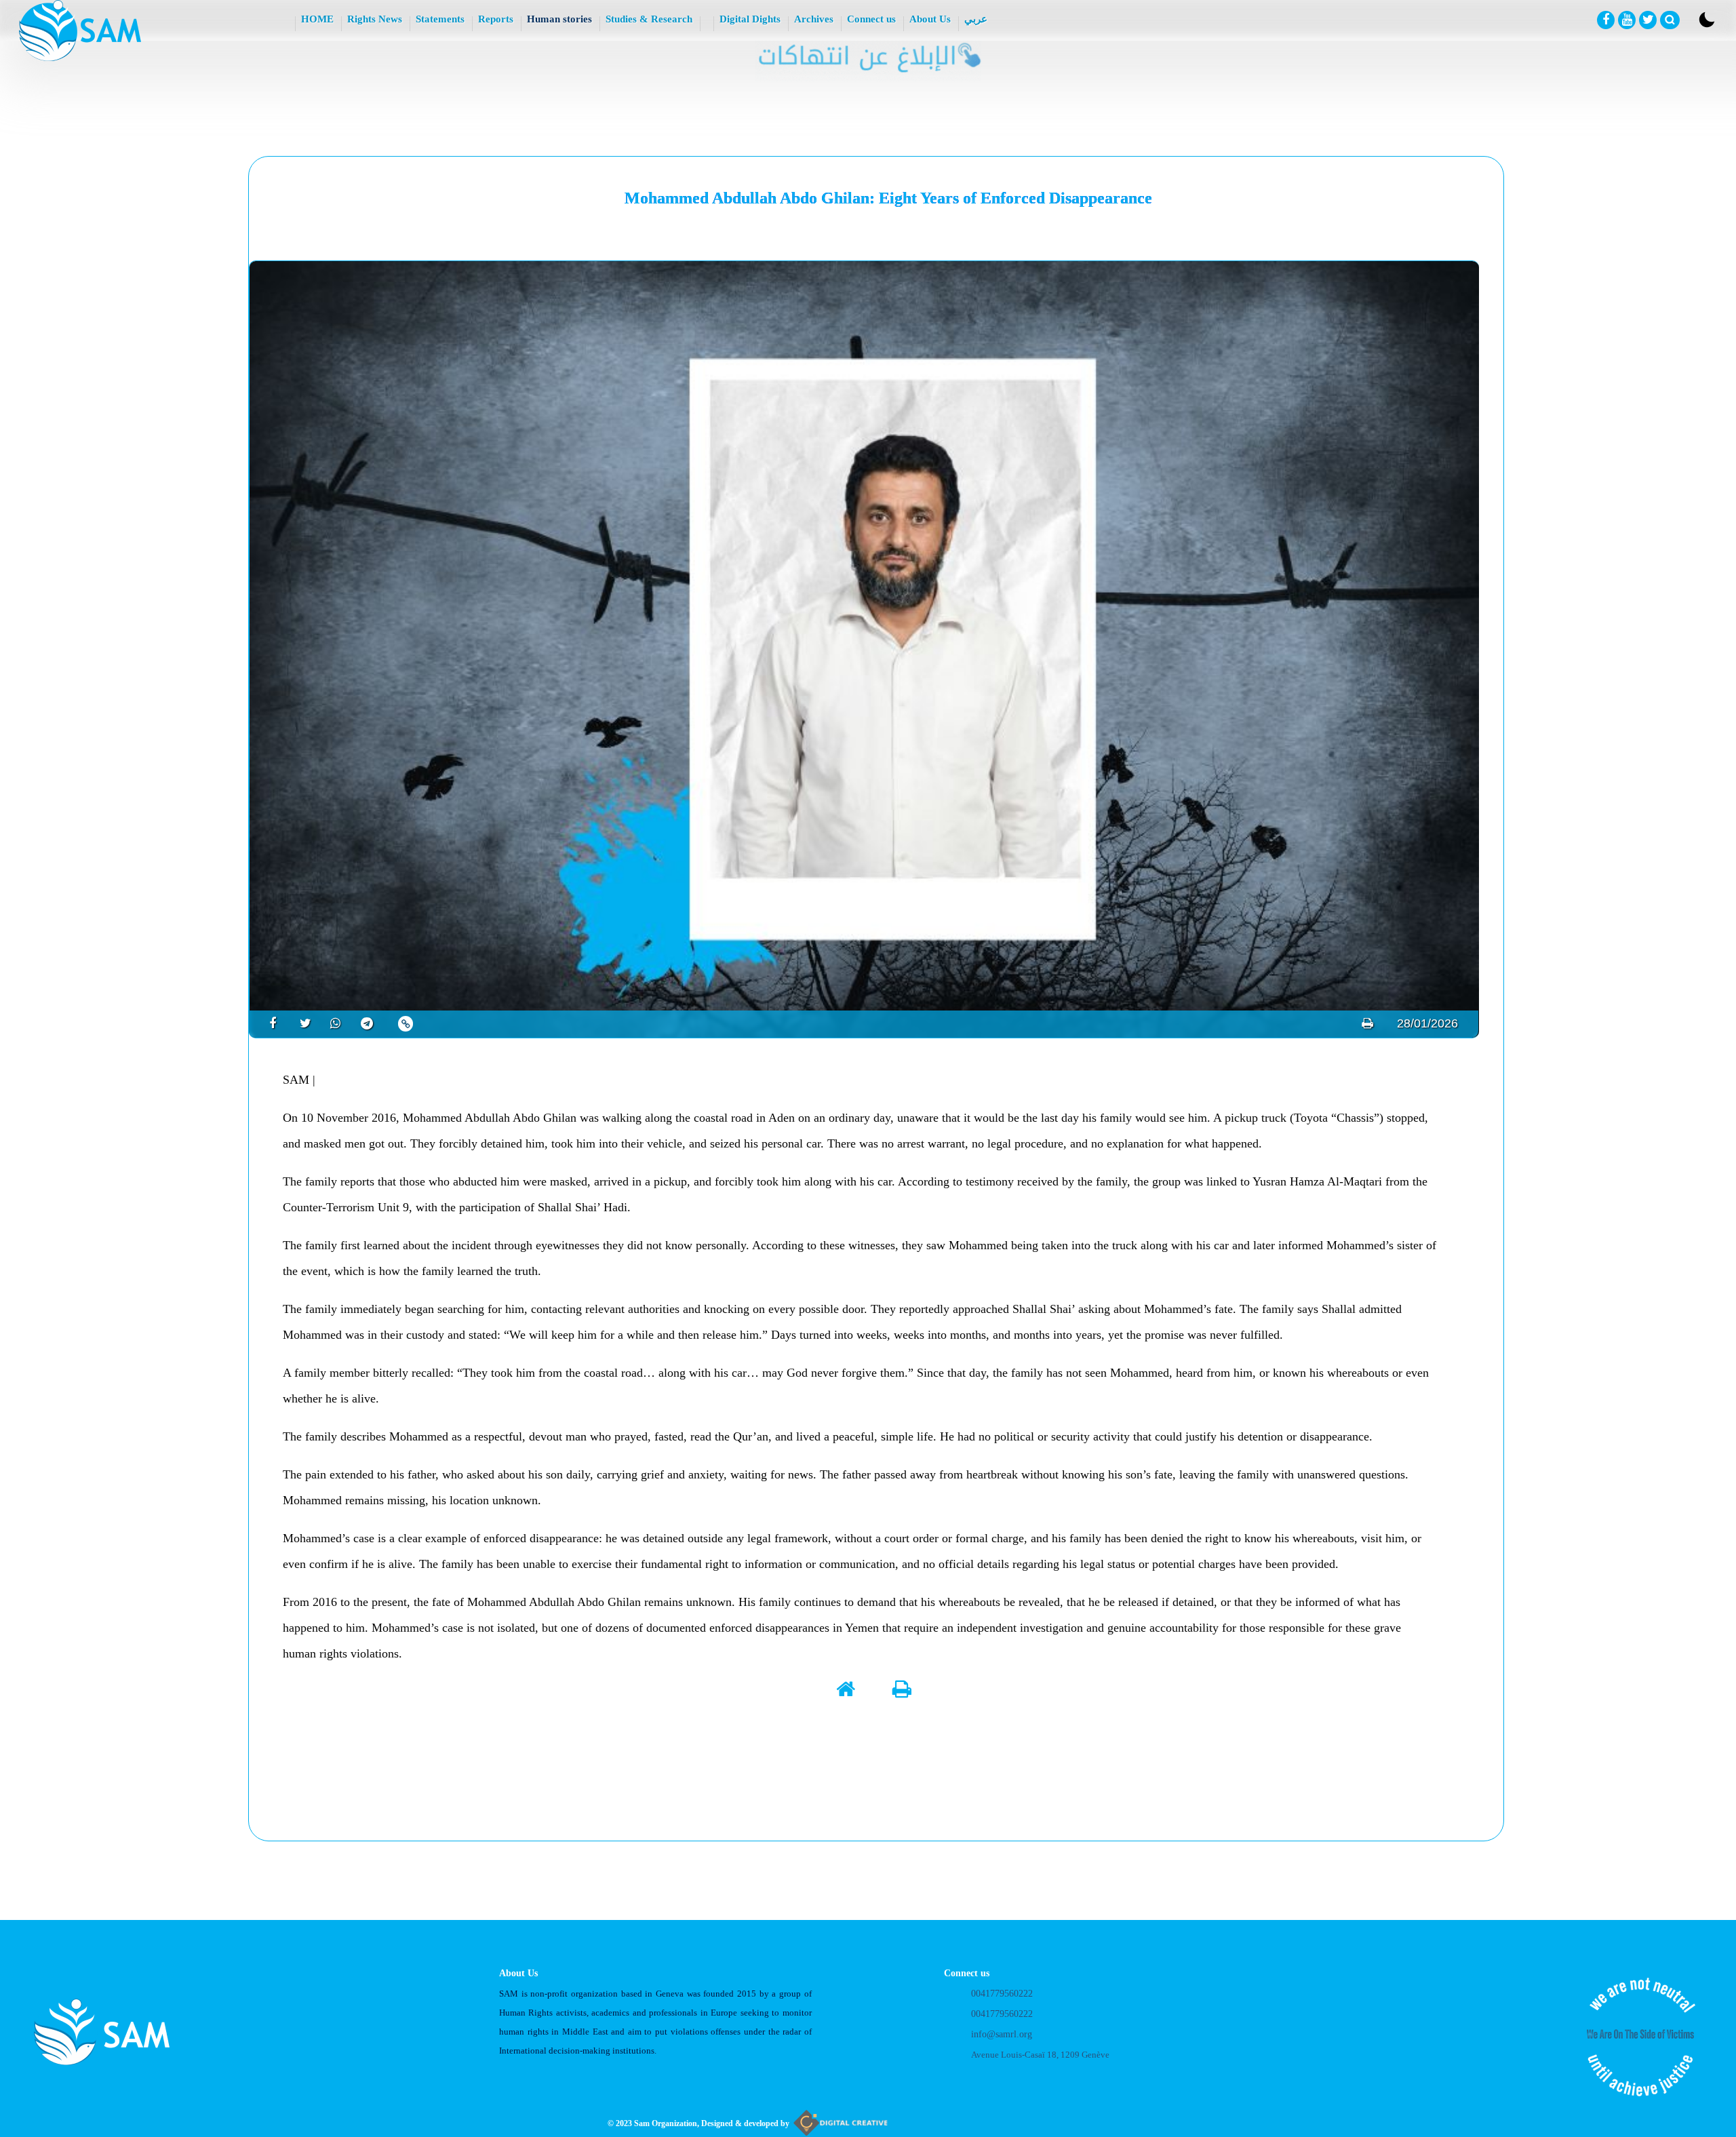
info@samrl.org (1002, 2034)
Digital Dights (750, 19)
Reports (496, 19)
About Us (930, 19)
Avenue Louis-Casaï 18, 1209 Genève (1040, 2055)
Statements (440, 19)
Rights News (375, 19)
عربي (976, 19)
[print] (1367, 1023)
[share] (268, 1023)
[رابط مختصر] (406, 1024)
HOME (317, 19)
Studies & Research (649, 19)
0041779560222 (1002, 1994)
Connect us (871, 19)
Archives (814, 19)
